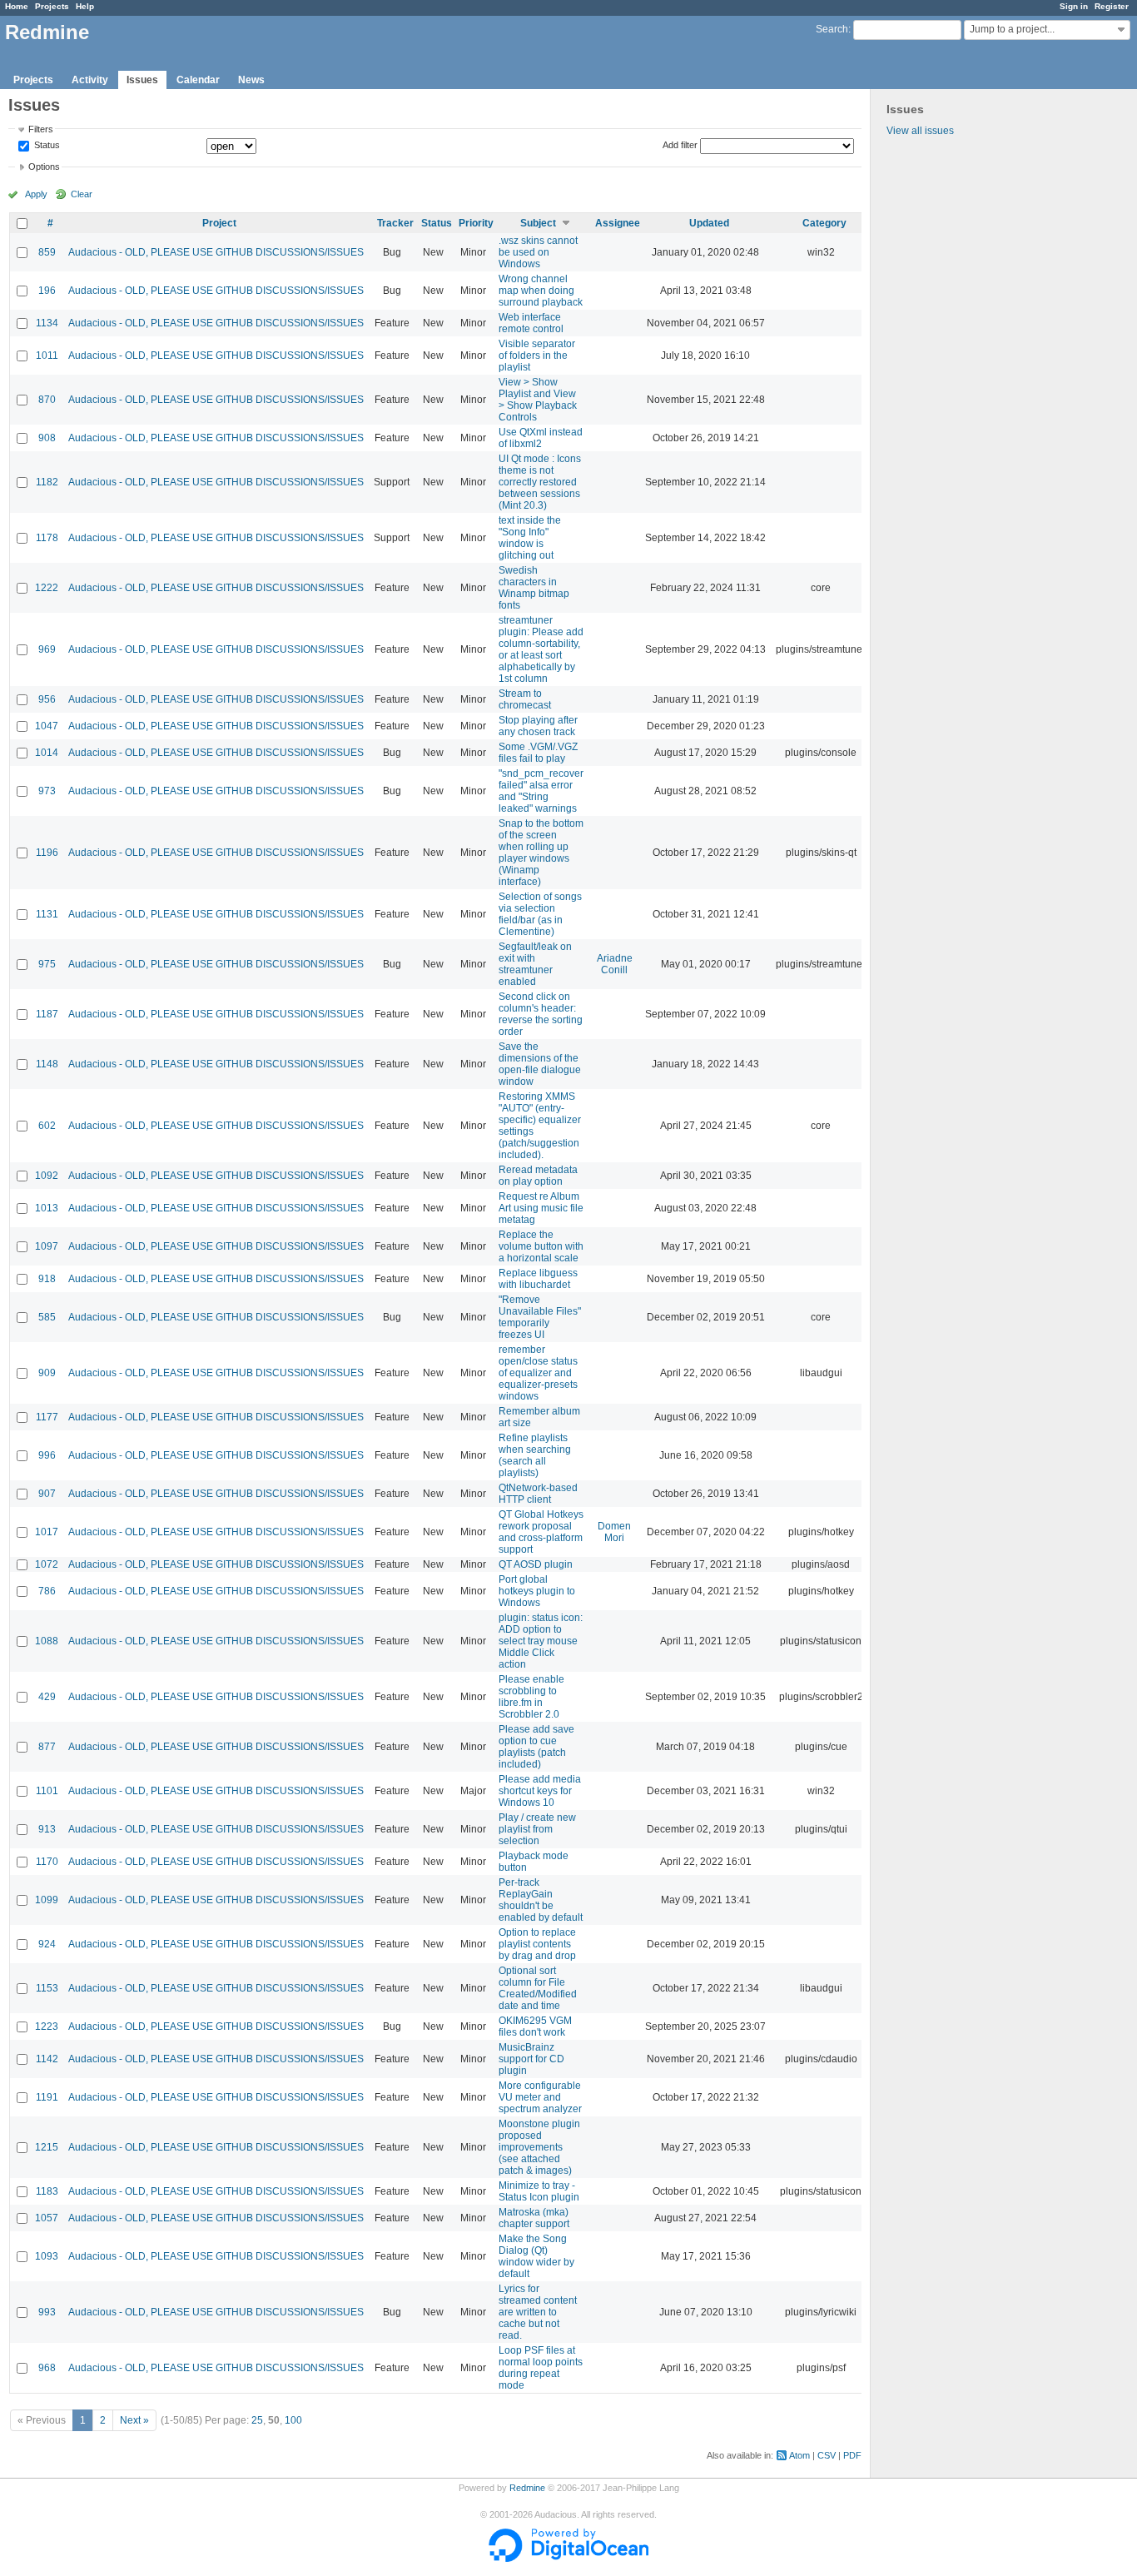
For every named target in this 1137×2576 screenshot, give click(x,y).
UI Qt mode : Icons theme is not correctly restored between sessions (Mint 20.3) (540, 482)
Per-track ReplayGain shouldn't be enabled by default (541, 1900)
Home (17, 6)
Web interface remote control (531, 323)
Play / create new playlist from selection (537, 1829)
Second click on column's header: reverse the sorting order (541, 1014)
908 (47, 438)
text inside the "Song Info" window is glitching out (530, 538)
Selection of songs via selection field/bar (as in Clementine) (540, 914)
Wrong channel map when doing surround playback (541, 291)
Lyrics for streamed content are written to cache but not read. (538, 2312)
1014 (47, 753)
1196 (47, 853)
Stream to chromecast (525, 699)
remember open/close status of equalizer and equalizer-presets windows (538, 1373)
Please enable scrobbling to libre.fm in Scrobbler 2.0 (531, 1697)
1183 (47, 2191)
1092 (47, 1176)
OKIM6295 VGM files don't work (535, 2026)
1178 (47, 538)
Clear (82, 194)
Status (46, 146)
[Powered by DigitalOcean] (568, 2559)
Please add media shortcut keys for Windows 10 (540, 1791)
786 (47, 1591)
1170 (47, 1862)
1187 (47, 1014)
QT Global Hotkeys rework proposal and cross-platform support (541, 1532)
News (251, 80)
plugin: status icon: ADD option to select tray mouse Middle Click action (541, 1641)
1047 (47, 726)
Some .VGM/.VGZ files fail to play (538, 753)
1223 (47, 2026)
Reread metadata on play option (538, 1176)
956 (47, 699)
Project (219, 223)
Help (85, 6)
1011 (47, 356)
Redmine (527, 2488)
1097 (47, 1246)
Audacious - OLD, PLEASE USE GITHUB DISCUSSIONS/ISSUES (216, 252)
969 (47, 649)
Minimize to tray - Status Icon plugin (539, 2191)
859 (47, 252)
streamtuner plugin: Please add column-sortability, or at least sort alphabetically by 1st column (541, 649)
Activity (90, 80)
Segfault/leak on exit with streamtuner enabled (535, 964)
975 (47, 964)
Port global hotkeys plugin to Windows (537, 1591)
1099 (47, 1900)
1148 (47, 1064)
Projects (52, 6)
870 (47, 400)
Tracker (395, 223)
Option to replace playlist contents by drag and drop (537, 1944)
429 (47, 1697)
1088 (47, 1641)
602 (47, 1126)
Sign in (1074, 6)
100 (293, 2420)
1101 (47, 1791)
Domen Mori (614, 1532)
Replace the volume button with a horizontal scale (541, 1246)
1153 (47, 1988)
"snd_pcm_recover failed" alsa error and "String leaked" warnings (541, 791)
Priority (476, 223)
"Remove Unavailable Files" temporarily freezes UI (540, 1317)
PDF (852, 2455)
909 (47, 1373)
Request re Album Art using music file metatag (541, 1208)
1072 (47, 1564)
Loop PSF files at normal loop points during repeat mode (541, 2368)
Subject (538, 223)
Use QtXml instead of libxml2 (541, 438)
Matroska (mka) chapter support (534, 2218)
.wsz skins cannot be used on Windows (538, 252)
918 (47, 1279)
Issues (142, 80)
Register (1112, 6)
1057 (47, 2218)
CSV (827, 2455)
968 (47, 2368)
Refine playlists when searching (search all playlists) (535, 1455)
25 (257, 2420)
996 (47, 1455)
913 (47, 1829)
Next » (134, 2420)
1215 (47, 2147)
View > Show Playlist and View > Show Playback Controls (538, 400)
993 (47, 2312)
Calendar (198, 80)
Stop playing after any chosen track (538, 726)
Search (832, 29)
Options (44, 167)
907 (47, 1494)
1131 (47, 914)
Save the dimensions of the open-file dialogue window (540, 1064)
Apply (36, 194)
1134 (47, 323)
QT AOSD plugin (536, 1564)
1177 (47, 1417)
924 (47, 1944)
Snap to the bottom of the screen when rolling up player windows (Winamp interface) (541, 853)
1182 (47, 482)
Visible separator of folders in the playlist (537, 356)
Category (824, 223)
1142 (47, 2059)
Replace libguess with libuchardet (538, 1279)
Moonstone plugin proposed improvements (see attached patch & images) (539, 2147)
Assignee (618, 223)
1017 (47, 1532)
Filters (41, 129)
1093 (47, 2256)
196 (47, 291)
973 (47, 791)
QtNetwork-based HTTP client (538, 1494)
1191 (47, 2097)
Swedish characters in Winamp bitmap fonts (534, 588)
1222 (47, 588)
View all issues (920, 131)
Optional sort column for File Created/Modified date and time (538, 1988)
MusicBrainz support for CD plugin (531, 2059)
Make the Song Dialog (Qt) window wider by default (536, 2256)
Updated (709, 223)
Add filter (680, 145)
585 (47, 1317)
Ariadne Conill (615, 964)
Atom (799, 2455)
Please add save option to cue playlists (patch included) (536, 1747)
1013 (47, 1208)
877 (47, 1747)
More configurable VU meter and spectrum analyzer (540, 2097)
